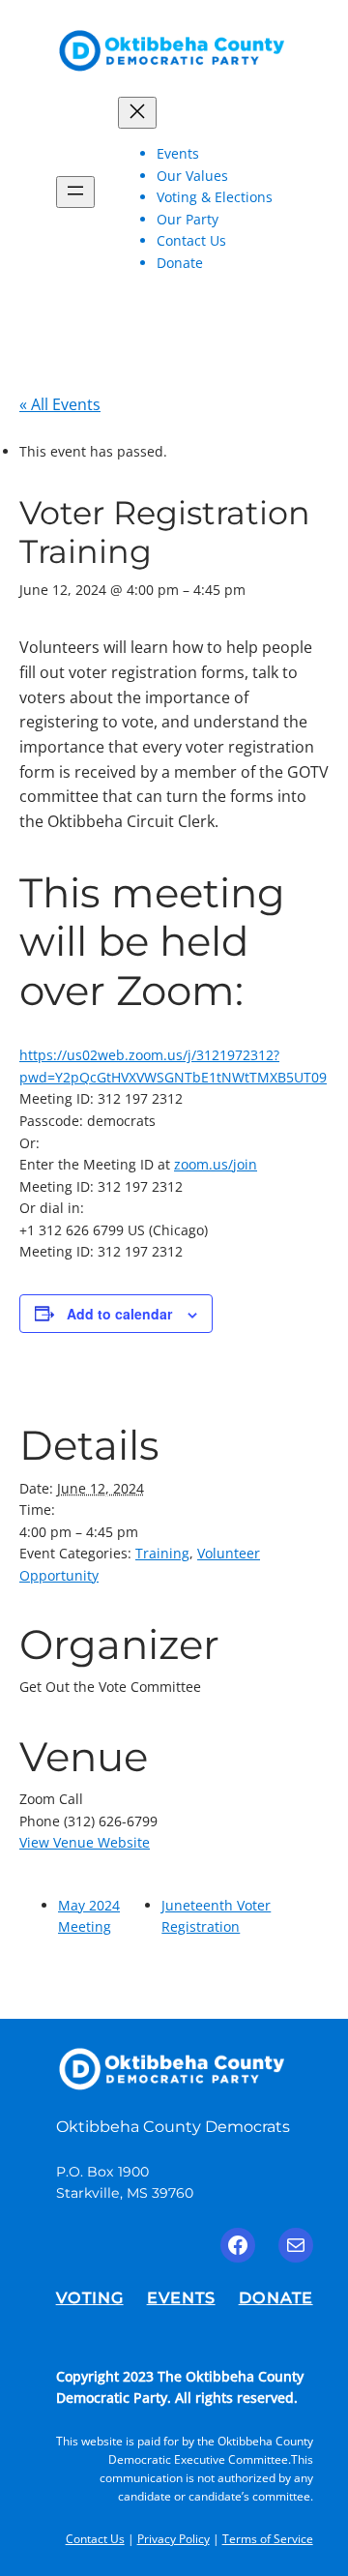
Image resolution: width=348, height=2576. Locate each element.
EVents (181, 2297)
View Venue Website (85, 1842)
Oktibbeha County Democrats (173, 2126)
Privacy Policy (174, 2539)
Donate (276, 2297)
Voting (90, 2297)
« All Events (60, 404)
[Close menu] (137, 113)
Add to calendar (119, 1314)
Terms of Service (268, 2539)
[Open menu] (75, 192)
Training (162, 1553)
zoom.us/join (216, 1164)
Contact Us (95, 2539)
